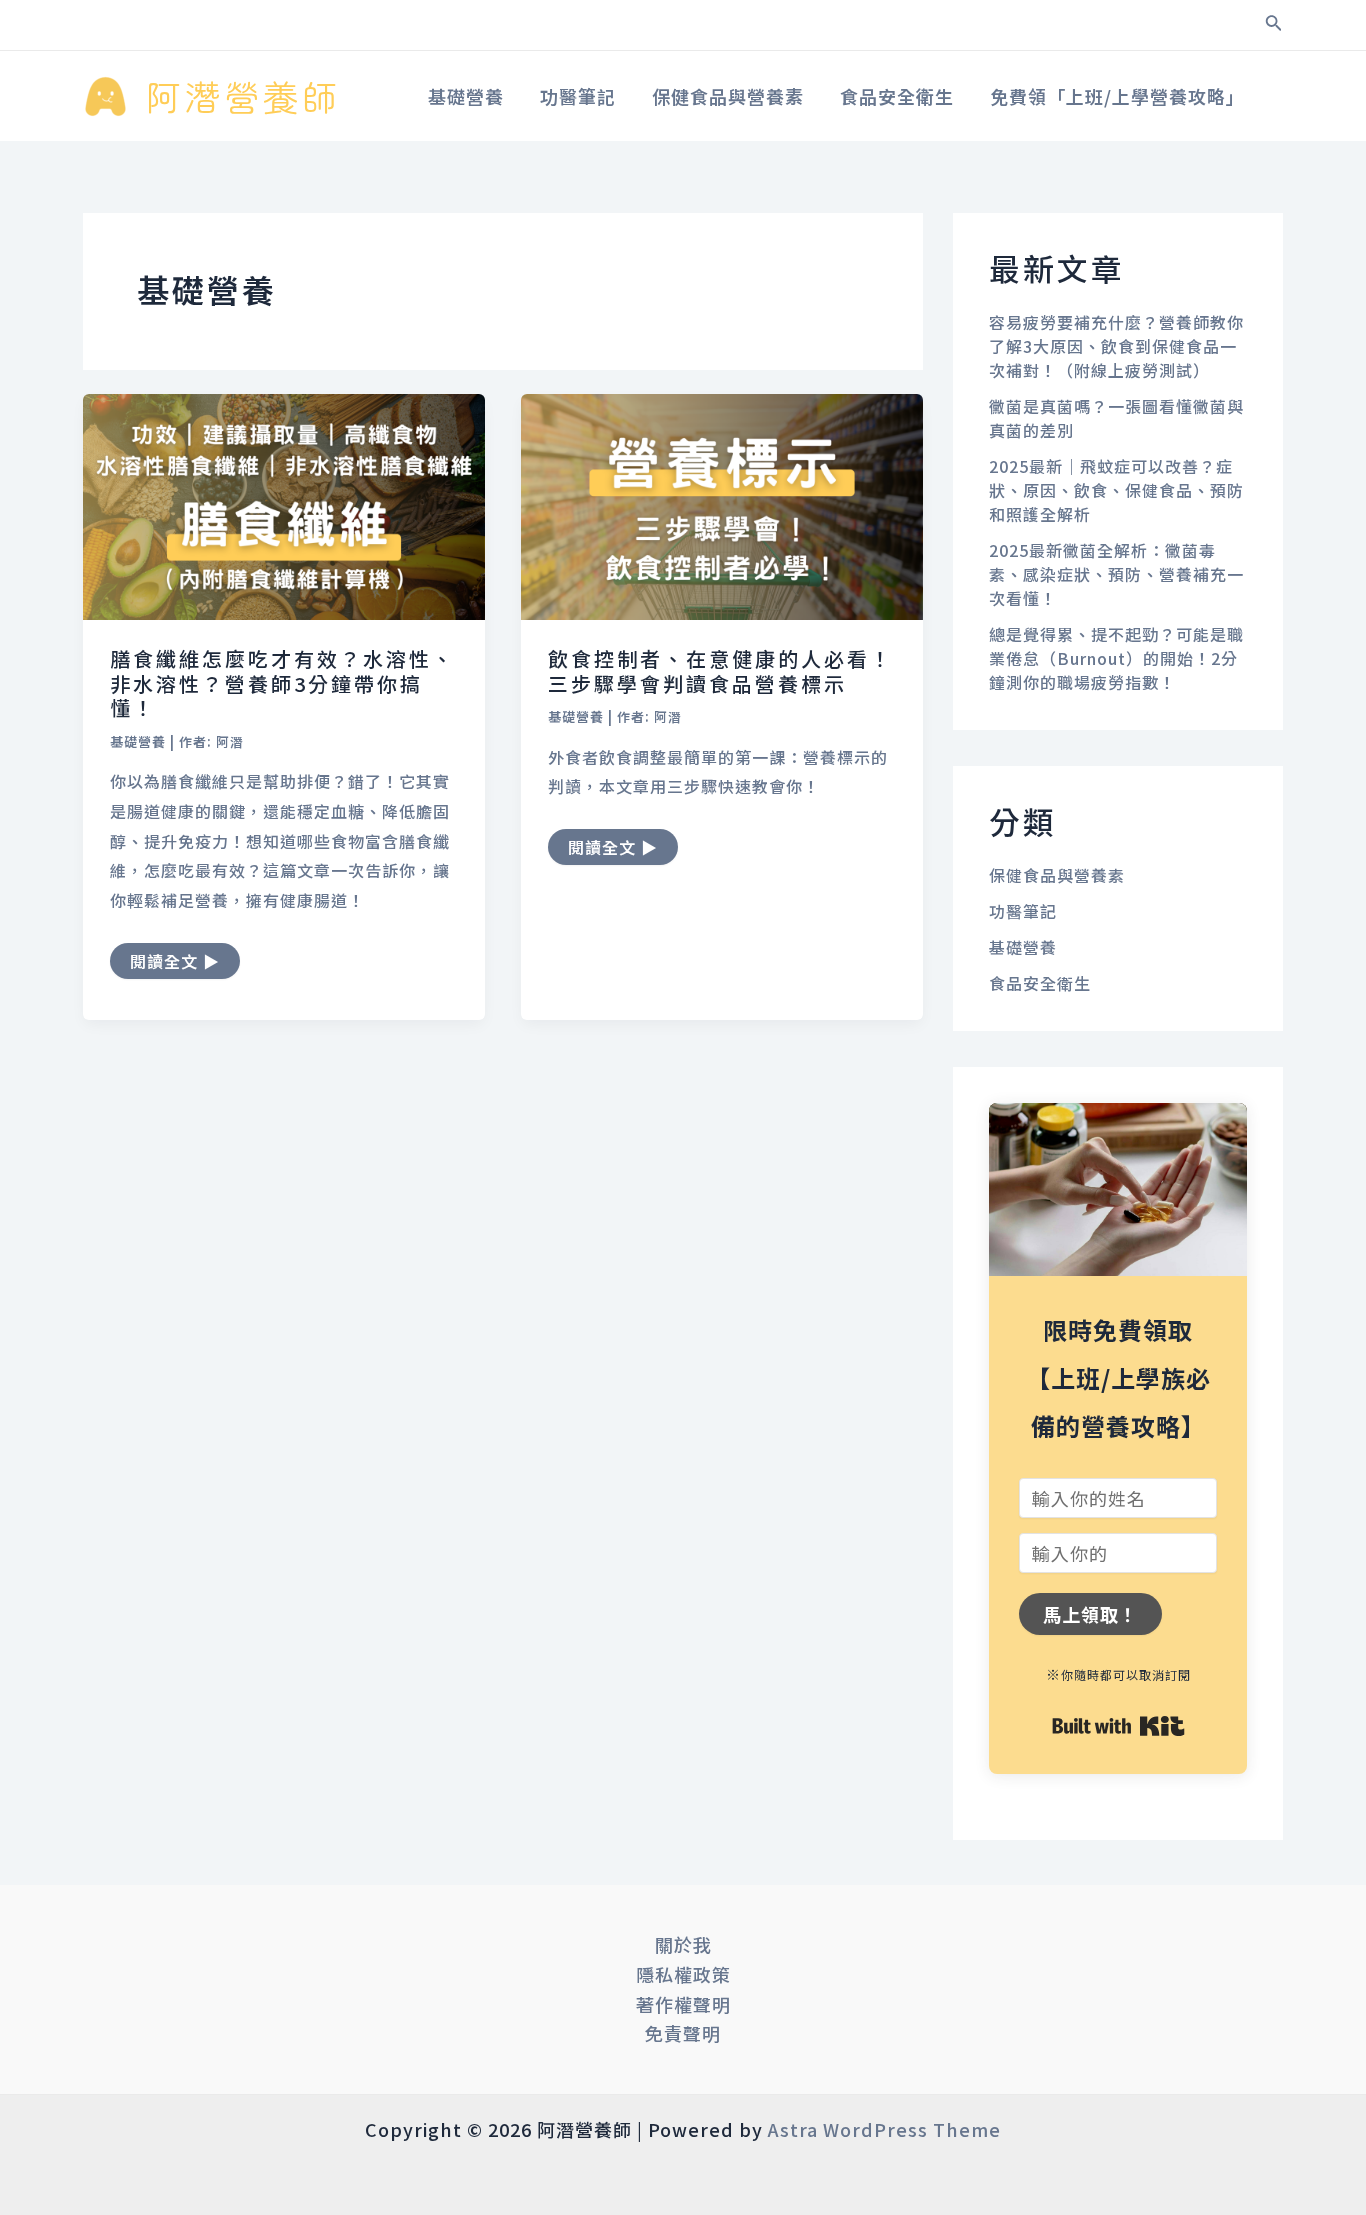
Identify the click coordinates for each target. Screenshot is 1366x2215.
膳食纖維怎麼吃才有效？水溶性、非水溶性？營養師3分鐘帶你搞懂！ (282, 683)
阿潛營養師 (243, 95)
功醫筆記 (1023, 911)
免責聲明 (683, 2033)
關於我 (683, 1944)
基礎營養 (138, 741)
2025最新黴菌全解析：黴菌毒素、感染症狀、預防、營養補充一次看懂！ (1116, 574)
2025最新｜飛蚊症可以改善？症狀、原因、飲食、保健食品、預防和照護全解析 (1116, 490)
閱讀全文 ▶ (174, 958)
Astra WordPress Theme (884, 2129)
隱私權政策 (683, 1974)
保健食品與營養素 (1057, 875)
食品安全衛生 (1040, 983)
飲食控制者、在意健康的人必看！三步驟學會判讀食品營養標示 (720, 671)
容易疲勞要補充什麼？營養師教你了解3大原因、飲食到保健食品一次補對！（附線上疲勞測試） (1116, 346)
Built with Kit (1118, 1726)
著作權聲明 (683, 2004)
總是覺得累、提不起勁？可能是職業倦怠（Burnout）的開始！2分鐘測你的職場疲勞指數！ (1116, 658)
